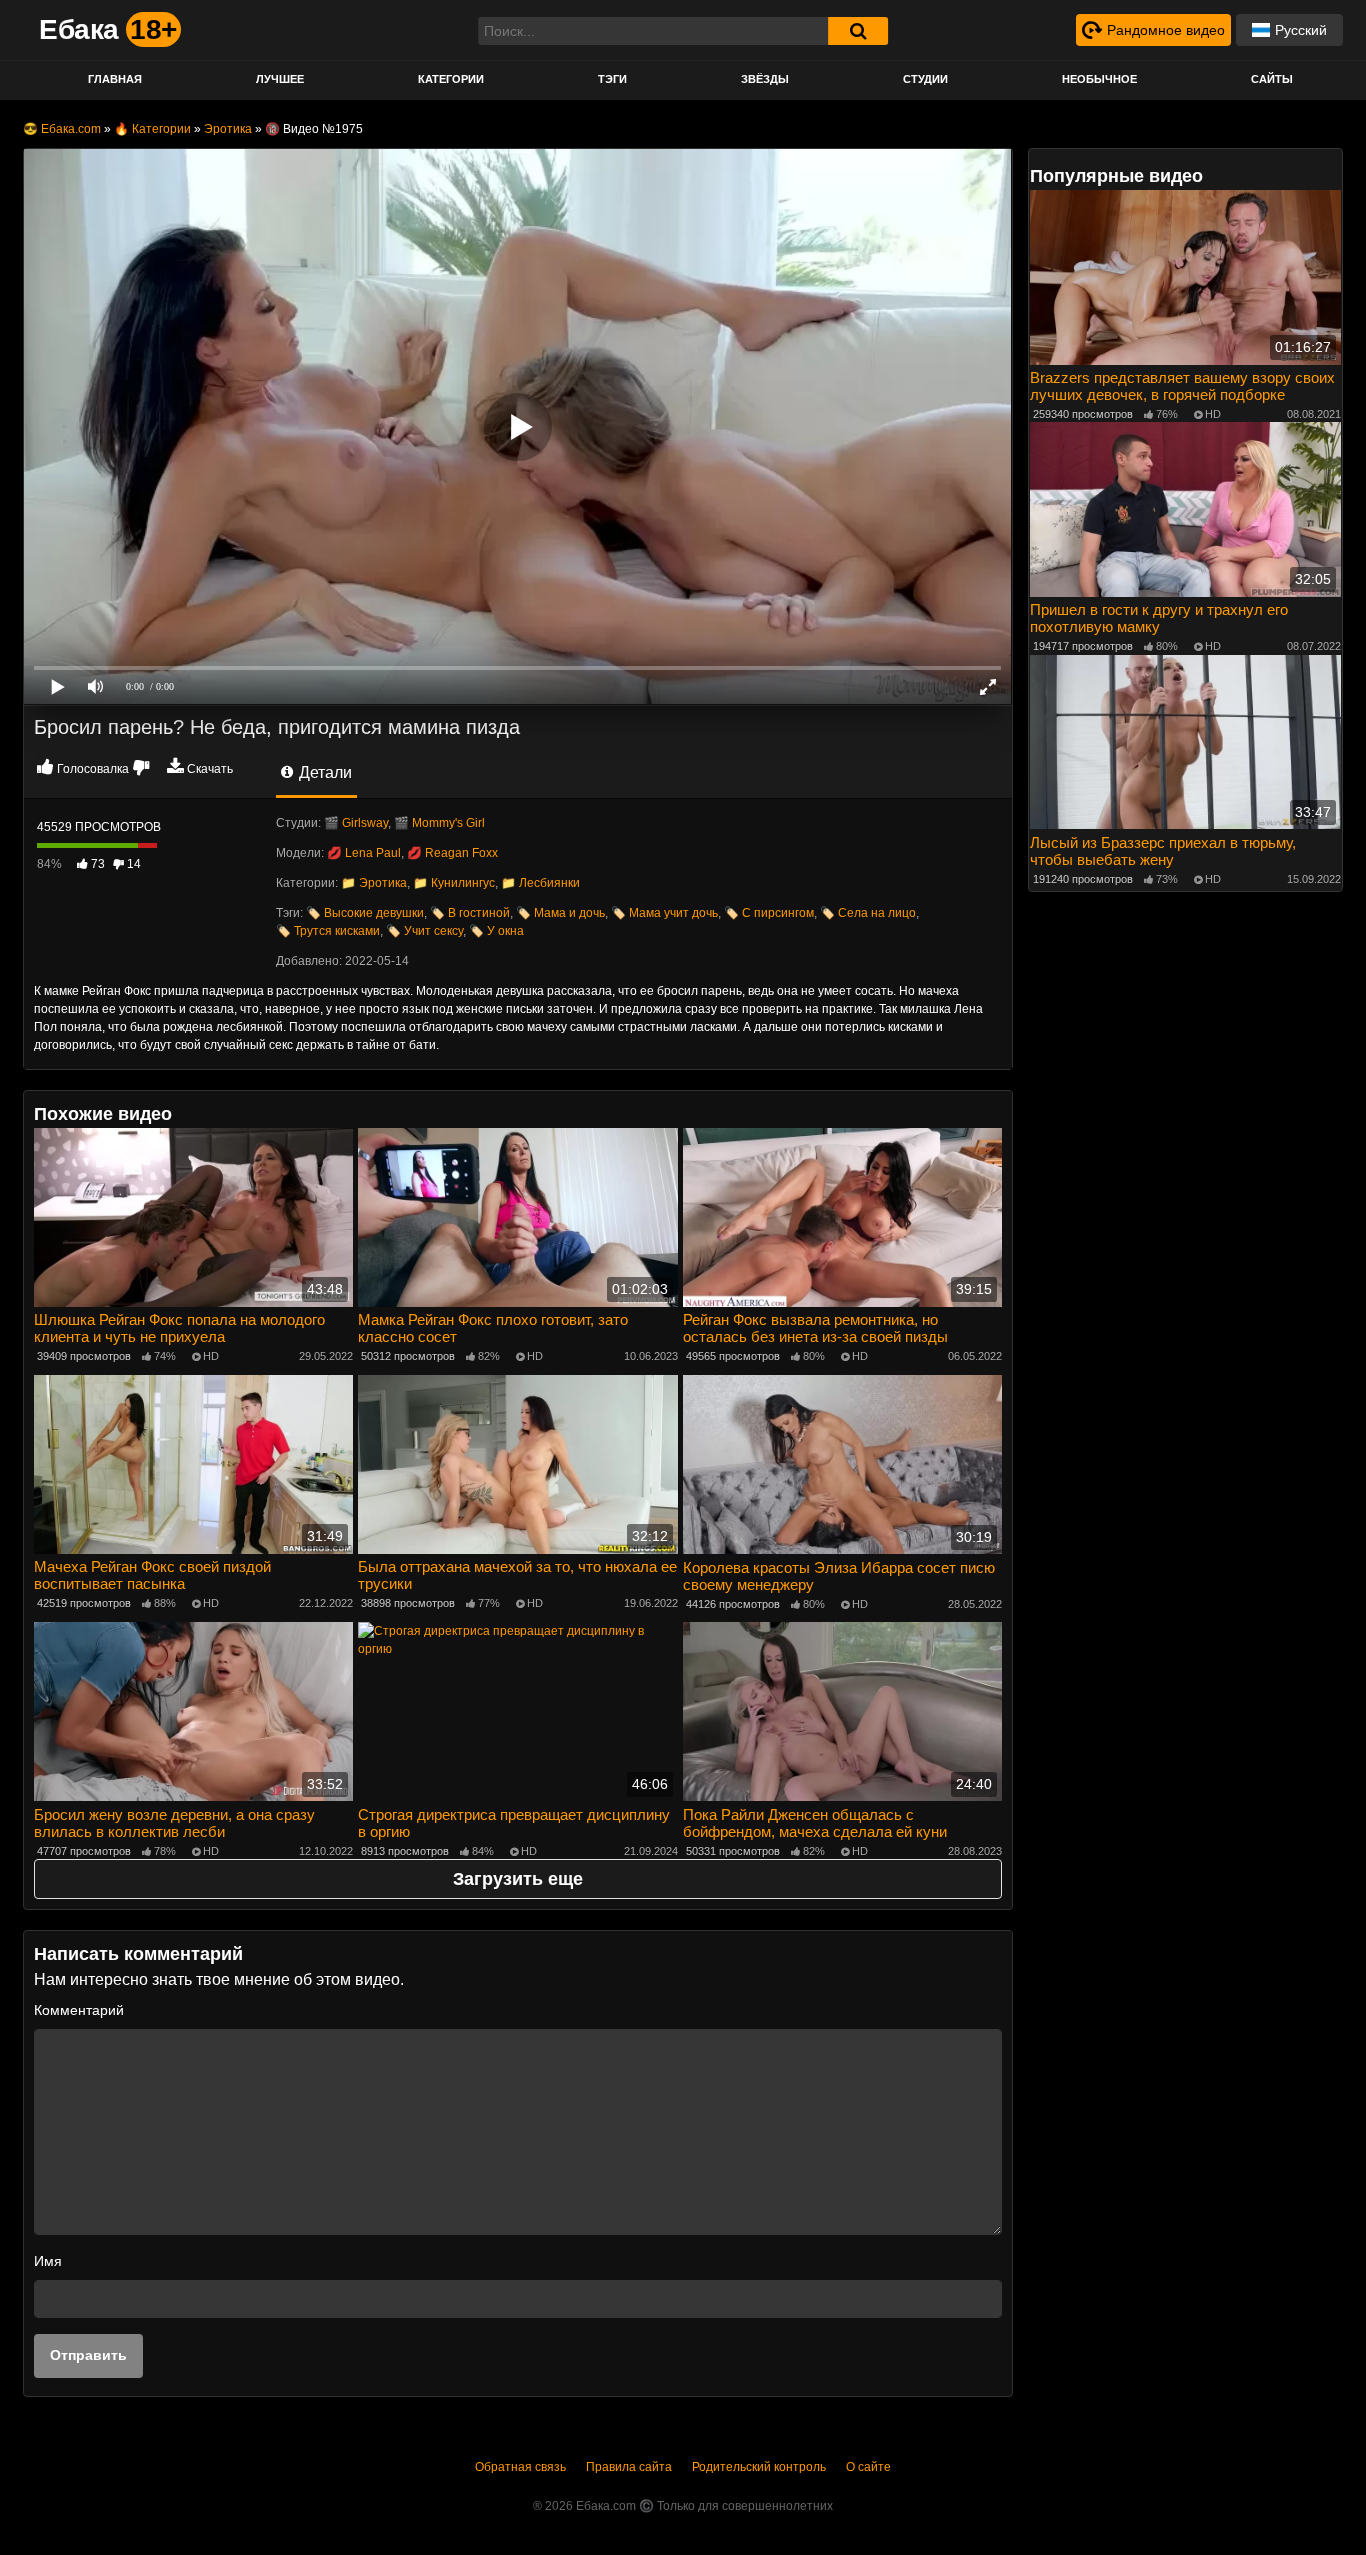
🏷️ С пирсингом (769, 913)
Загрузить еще (518, 1879)
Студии (925, 79)
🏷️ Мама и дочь (560, 913)
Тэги (612, 79)
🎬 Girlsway (356, 823)
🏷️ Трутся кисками (328, 931)
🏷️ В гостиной (470, 913)
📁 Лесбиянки (540, 883)
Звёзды (765, 79)
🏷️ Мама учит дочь (664, 913)
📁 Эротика (374, 883)
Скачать (210, 769)
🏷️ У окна (496, 931)
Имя (48, 2261)
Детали (323, 772)
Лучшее (280, 79)
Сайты (1272, 79)
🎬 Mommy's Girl (439, 823)
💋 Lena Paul (364, 853)
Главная (115, 79)
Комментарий (79, 2010)
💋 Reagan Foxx (452, 853)
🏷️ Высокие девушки (365, 913)
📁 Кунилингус (454, 883)
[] (858, 31)
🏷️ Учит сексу (424, 931)
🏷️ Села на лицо (868, 913)
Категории (451, 79)
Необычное (1099, 79)
